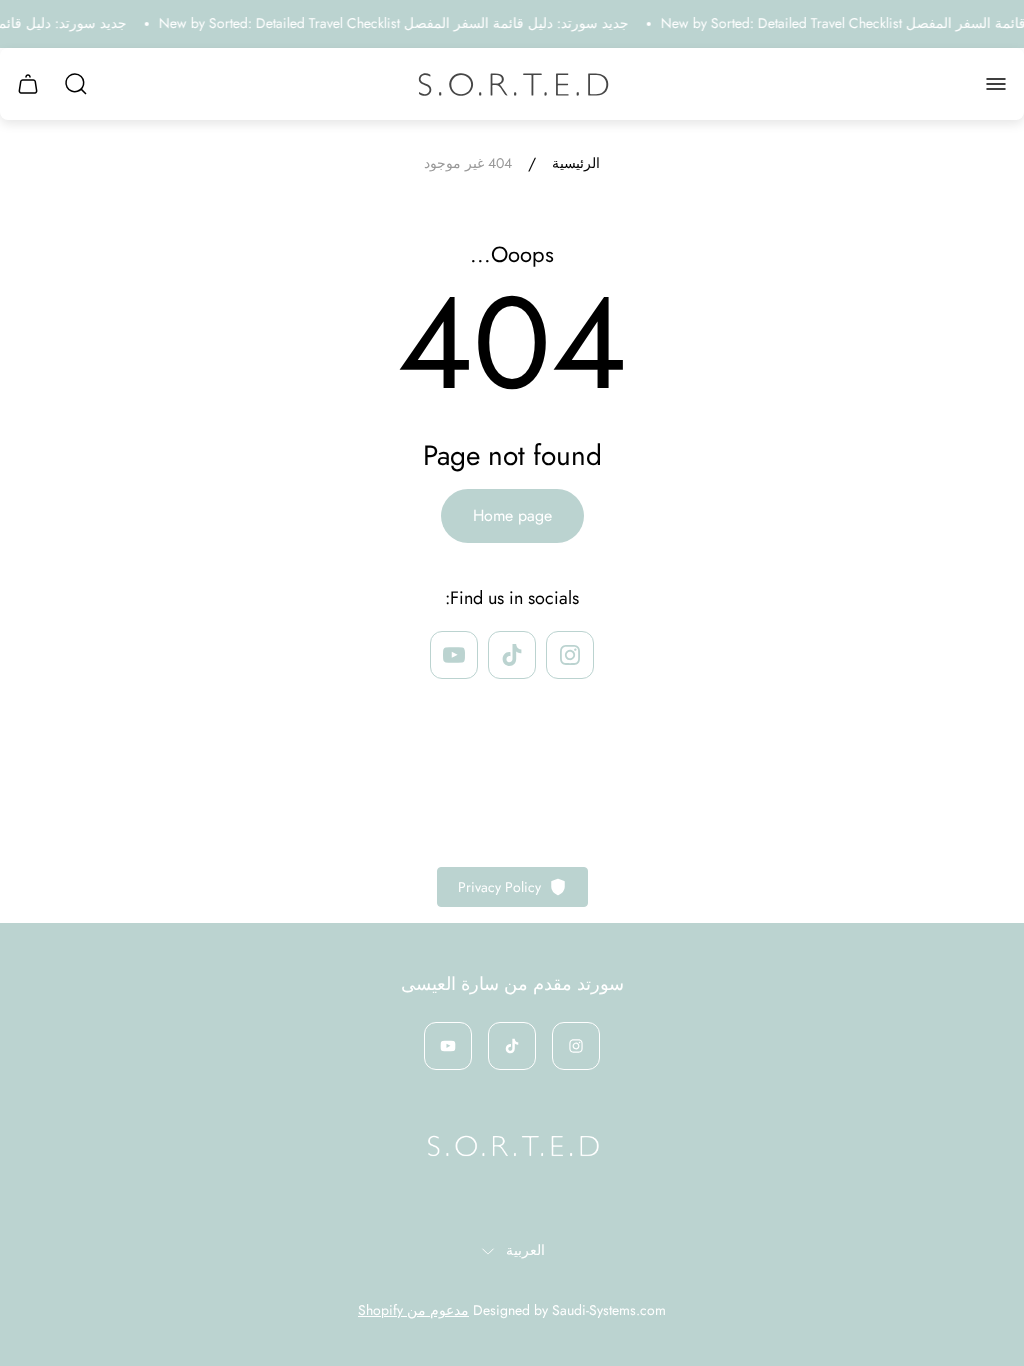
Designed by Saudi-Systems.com (569, 1310)
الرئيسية (576, 164)
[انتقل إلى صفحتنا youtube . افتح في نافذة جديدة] (454, 655)
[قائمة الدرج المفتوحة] (996, 84)
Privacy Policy (499, 887)
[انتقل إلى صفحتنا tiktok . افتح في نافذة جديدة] (512, 655)
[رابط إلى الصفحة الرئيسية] (512, 1145)
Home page (512, 515)
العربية (525, 1251)
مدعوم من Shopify (413, 1310)
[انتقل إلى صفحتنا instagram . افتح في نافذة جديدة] (570, 655)
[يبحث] (76, 84)
